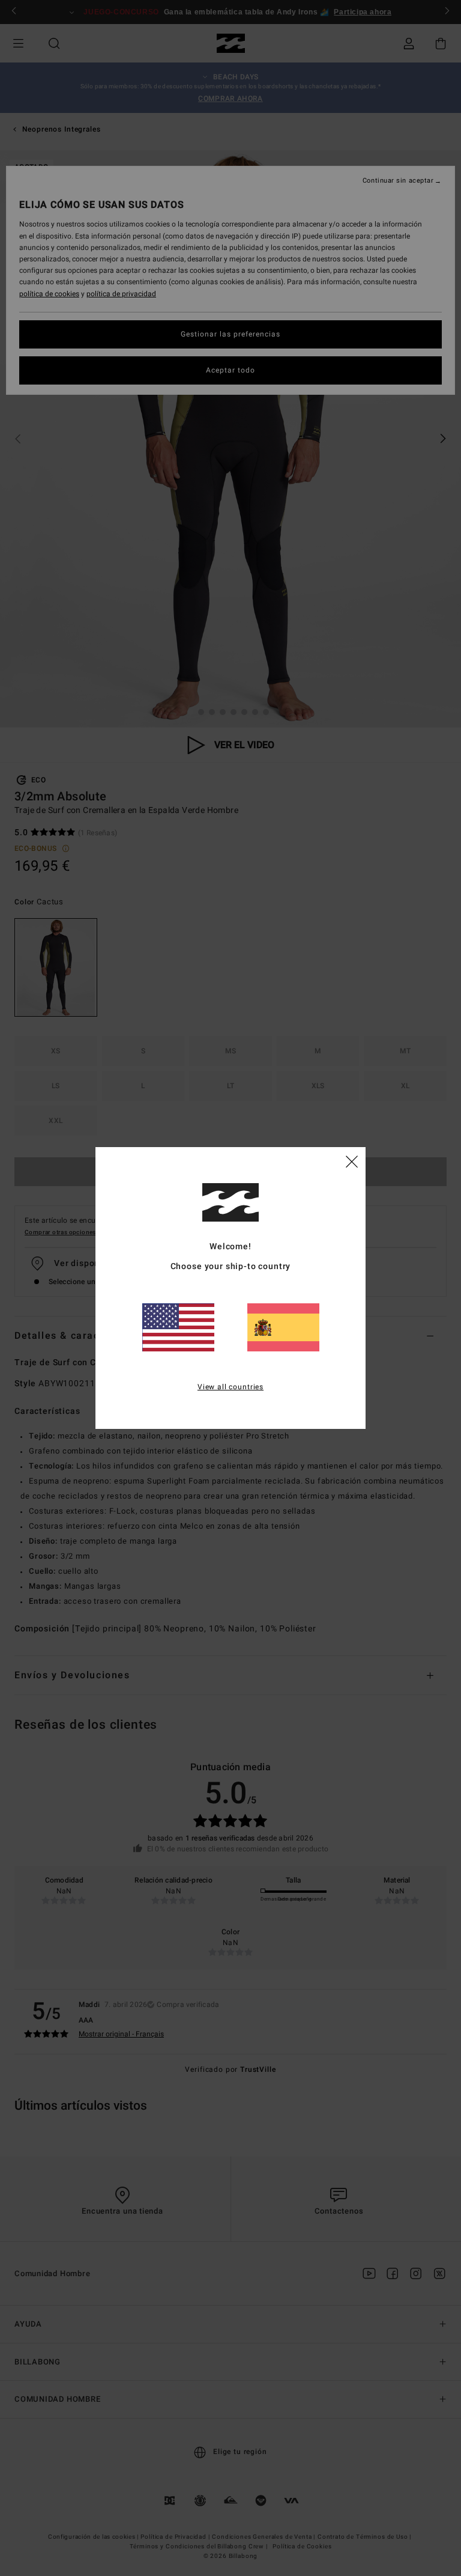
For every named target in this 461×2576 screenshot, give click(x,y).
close (352, 1161)
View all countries (230, 1387)
